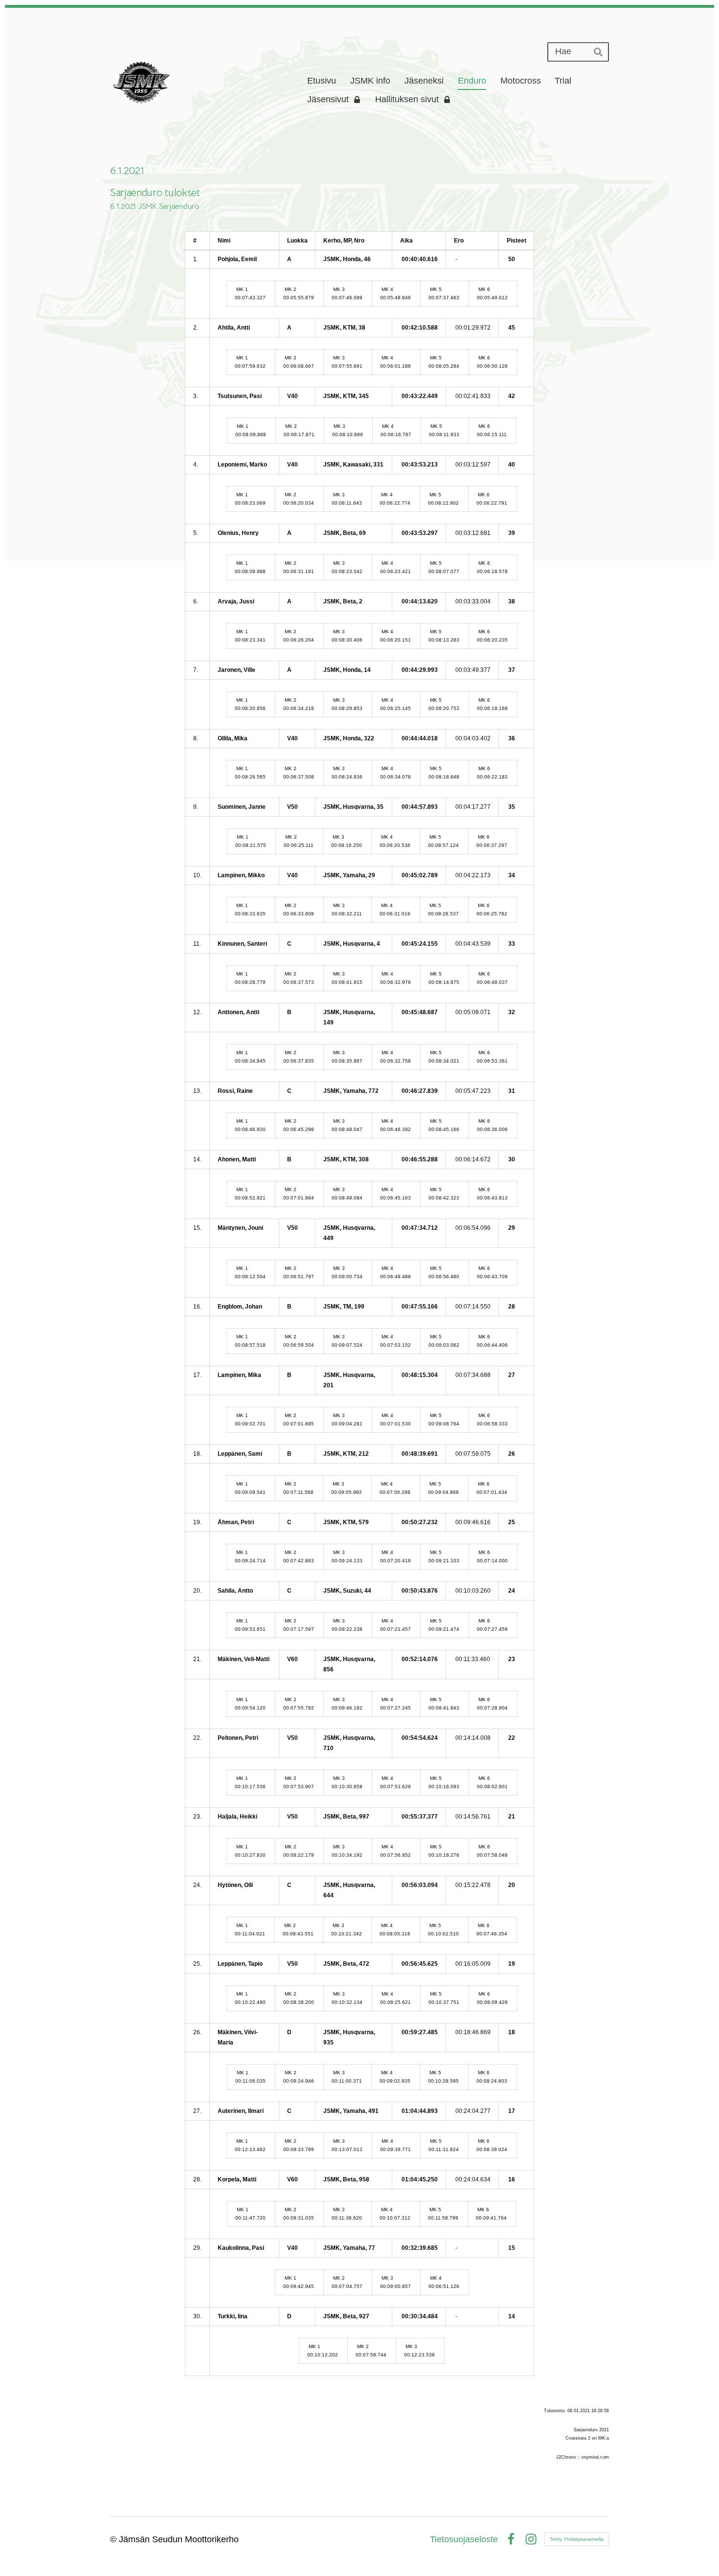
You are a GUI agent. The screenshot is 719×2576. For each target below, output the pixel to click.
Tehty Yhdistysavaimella (577, 2539)
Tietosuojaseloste (464, 2539)
